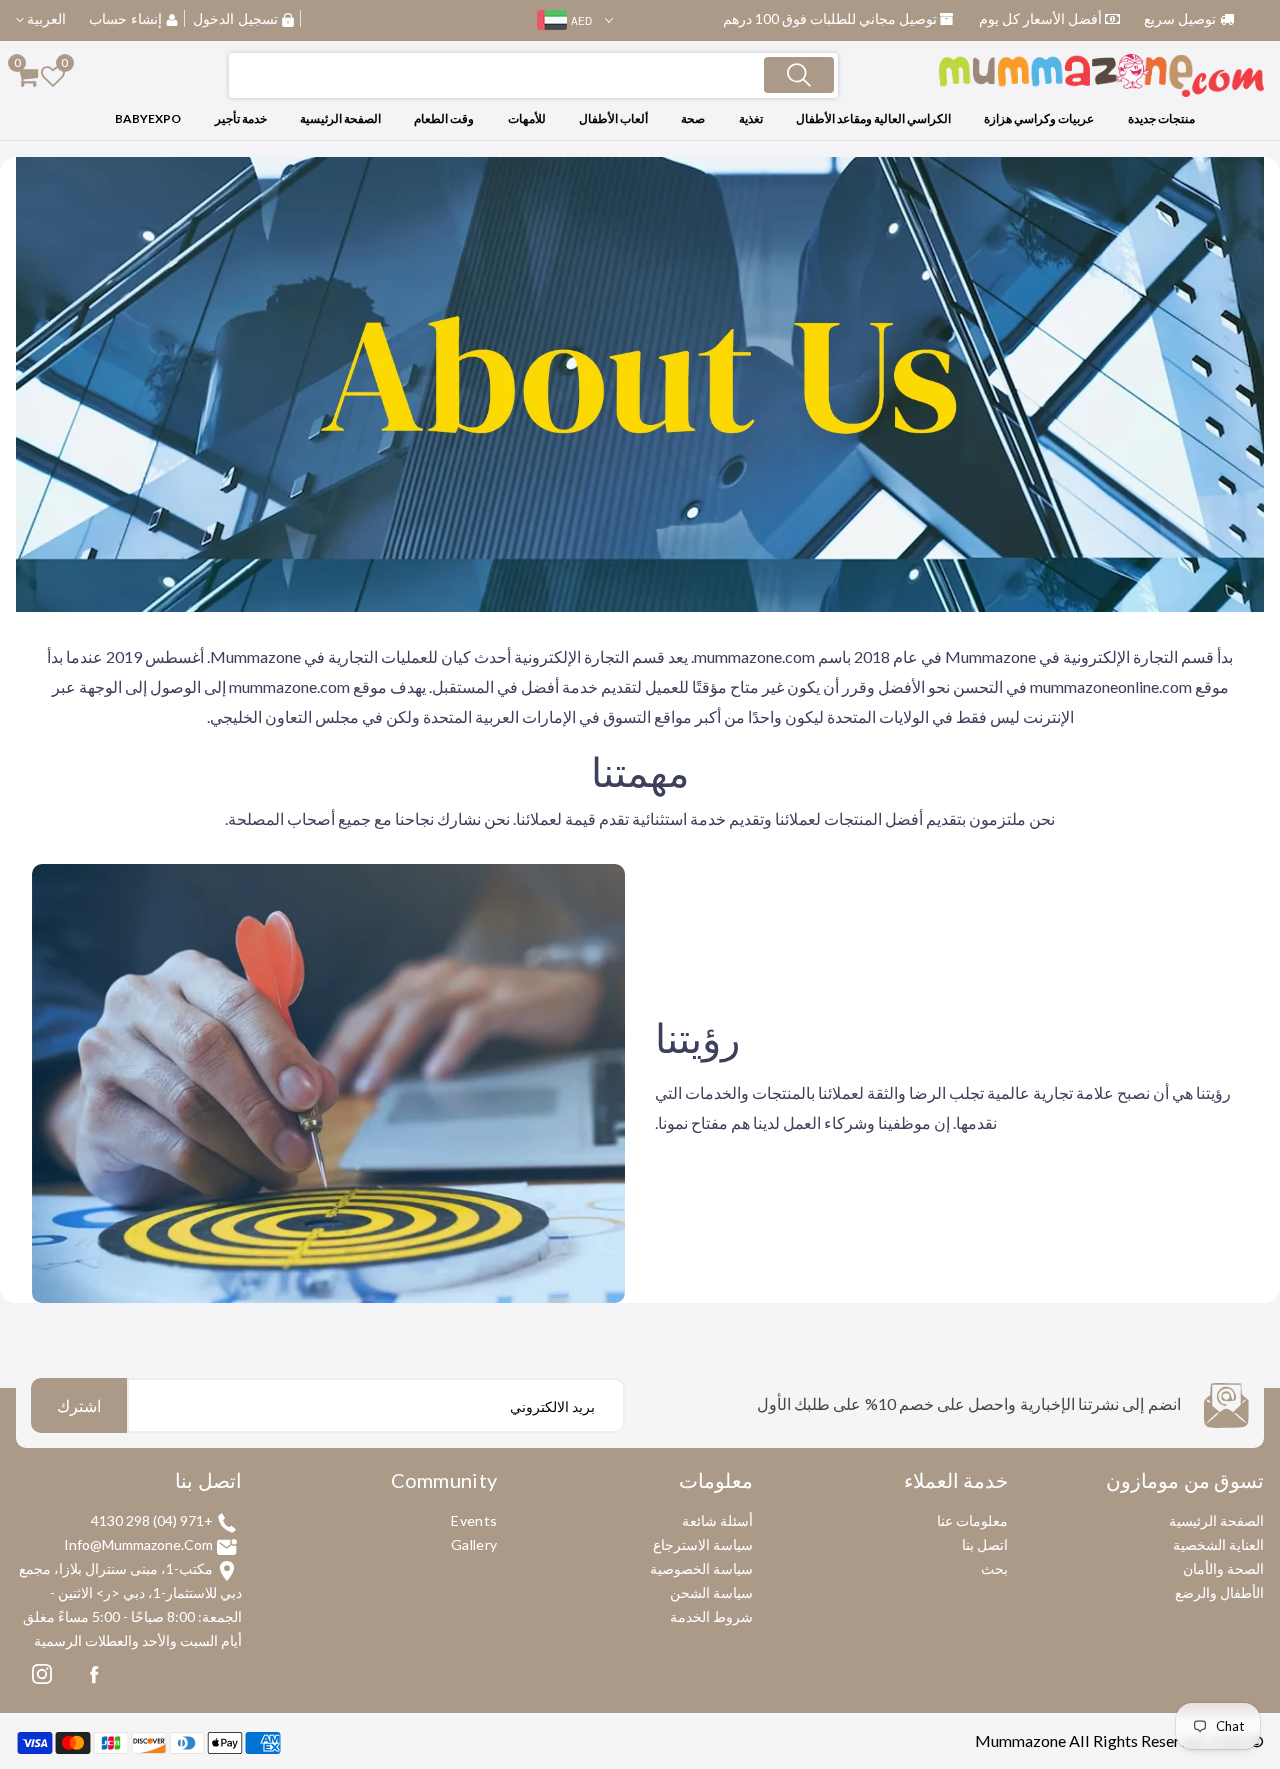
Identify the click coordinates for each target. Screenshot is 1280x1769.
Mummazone (1020, 1740)
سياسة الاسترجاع (703, 1544)
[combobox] (533, 75)
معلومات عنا (972, 1520)
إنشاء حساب (125, 18)
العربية (45, 18)
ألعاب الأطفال (613, 118)
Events (474, 1520)
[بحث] (799, 75)
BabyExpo (148, 118)
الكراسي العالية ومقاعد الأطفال (873, 118)
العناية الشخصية (1218, 1544)
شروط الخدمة (711, 1616)
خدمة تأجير (241, 118)
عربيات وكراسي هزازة (1039, 118)
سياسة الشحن (711, 1592)
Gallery (474, 1544)
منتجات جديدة (1161, 118)
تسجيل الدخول (235, 18)
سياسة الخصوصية (701, 1568)
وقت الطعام (444, 118)
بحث (994, 1568)
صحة (693, 118)
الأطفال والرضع (1219, 1592)
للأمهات (527, 118)
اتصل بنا (985, 1544)
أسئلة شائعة (717, 1520)
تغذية (751, 118)
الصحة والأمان (1223, 1568)
